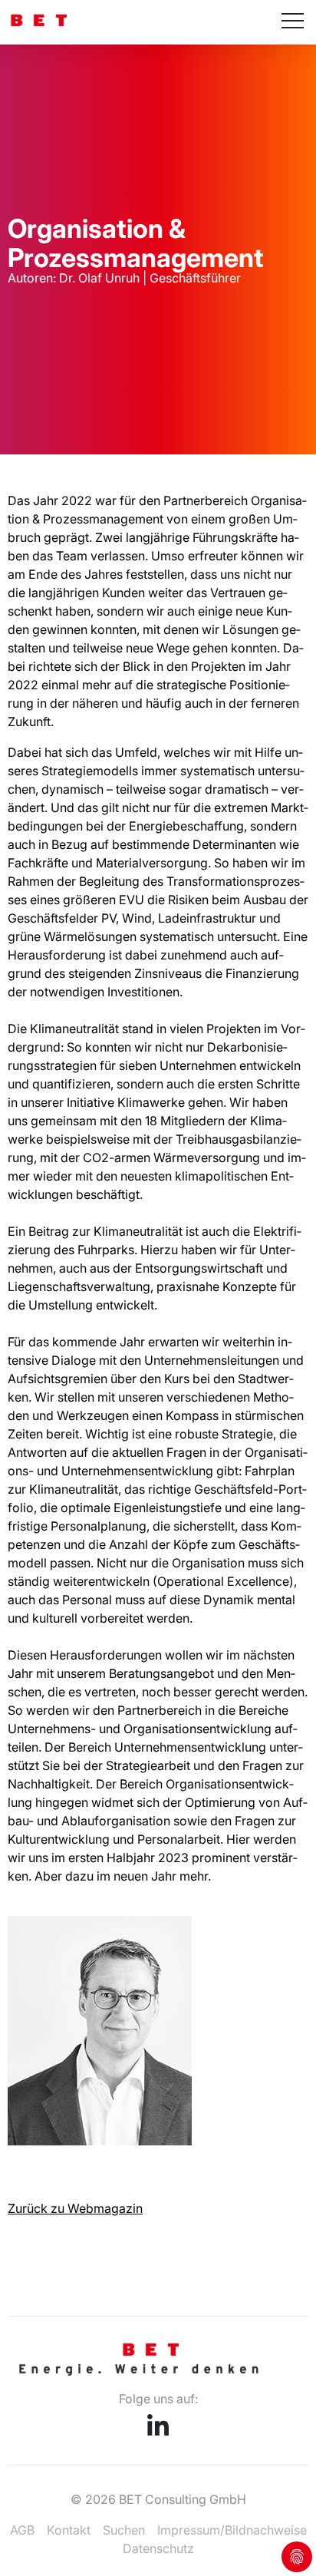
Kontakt (69, 2530)
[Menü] (293, 22)
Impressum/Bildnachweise (232, 2530)
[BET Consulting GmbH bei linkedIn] (158, 2431)
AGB (22, 2530)
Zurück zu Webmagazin (75, 2208)
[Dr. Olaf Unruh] (100, 2141)
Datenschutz (158, 2548)
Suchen (124, 2530)
